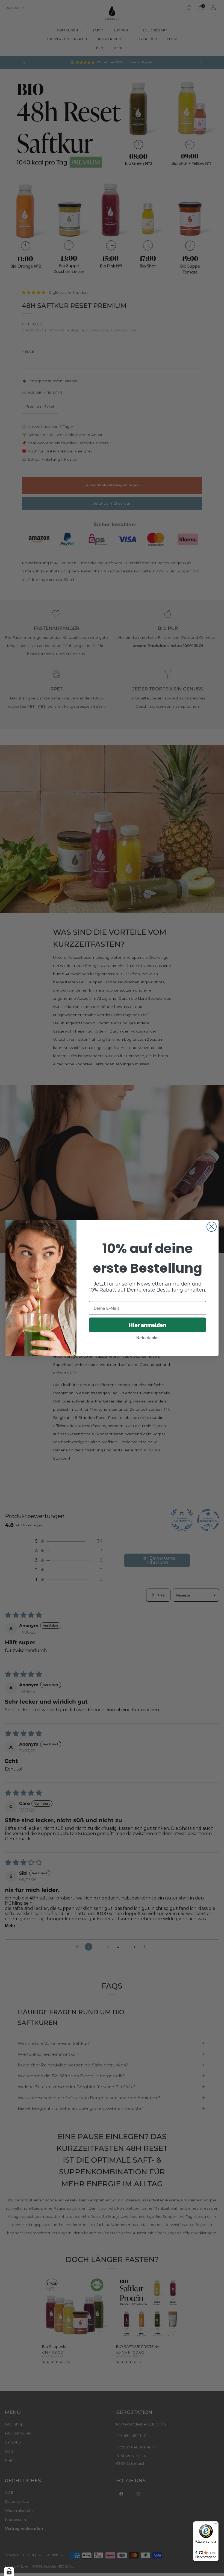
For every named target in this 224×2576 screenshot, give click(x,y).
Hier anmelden (148, 1325)
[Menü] (215, 2525)
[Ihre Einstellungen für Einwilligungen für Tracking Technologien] (9, 2571)
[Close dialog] (212, 1227)
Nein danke (148, 1337)
